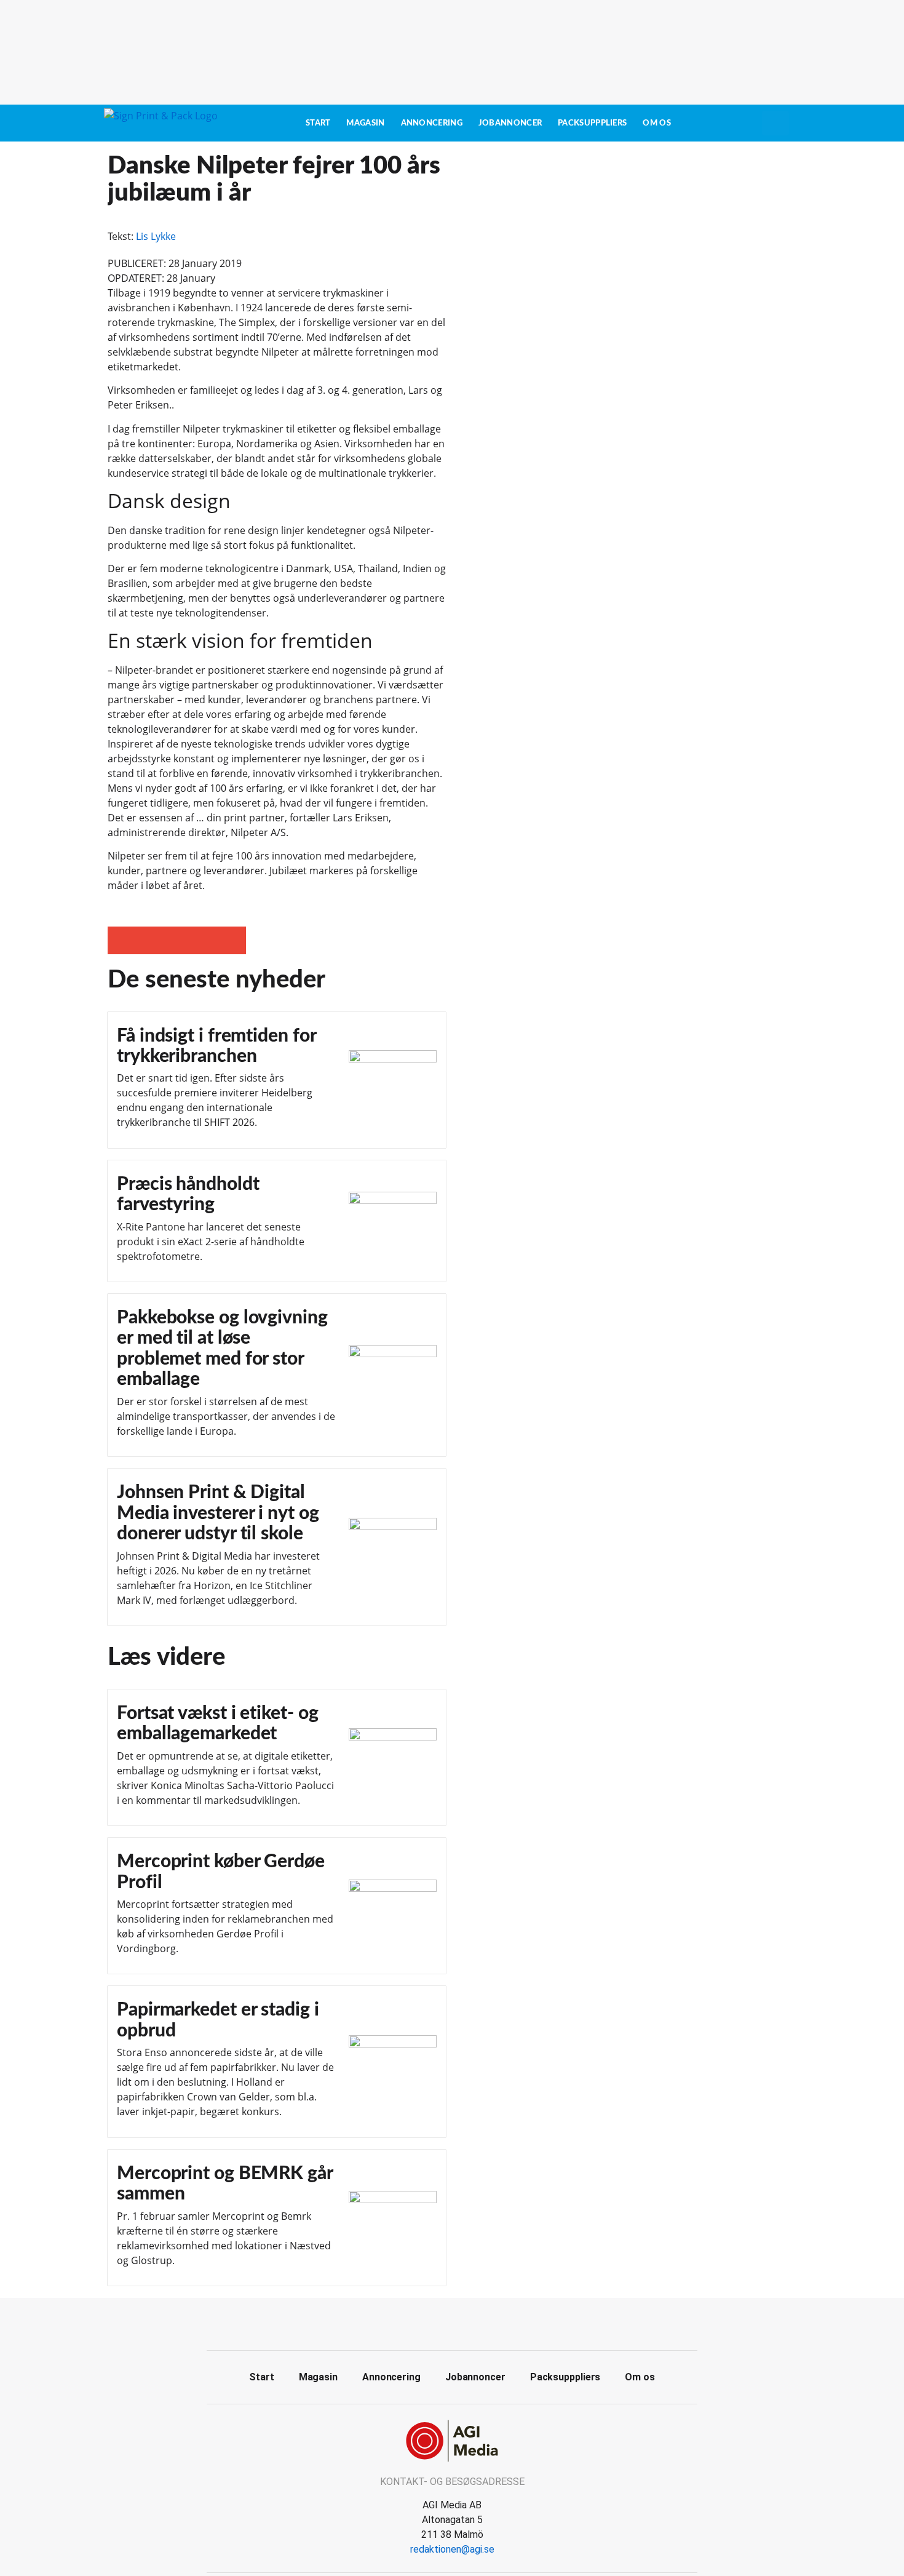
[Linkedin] (466, 2323)
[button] (121, 940)
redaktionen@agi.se (452, 2549)
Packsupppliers (592, 123)
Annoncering (432, 123)
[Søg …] (775, 123)
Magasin (365, 123)
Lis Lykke (156, 236)
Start (318, 123)
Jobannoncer (510, 123)
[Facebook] (438, 2323)
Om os (657, 123)
